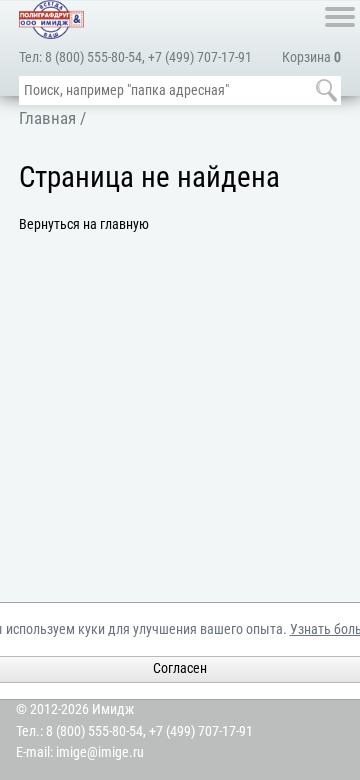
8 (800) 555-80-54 (93, 57)
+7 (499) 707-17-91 (200, 57)
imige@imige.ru (100, 752)
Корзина (311, 57)
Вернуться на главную (84, 224)
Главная (47, 118)
